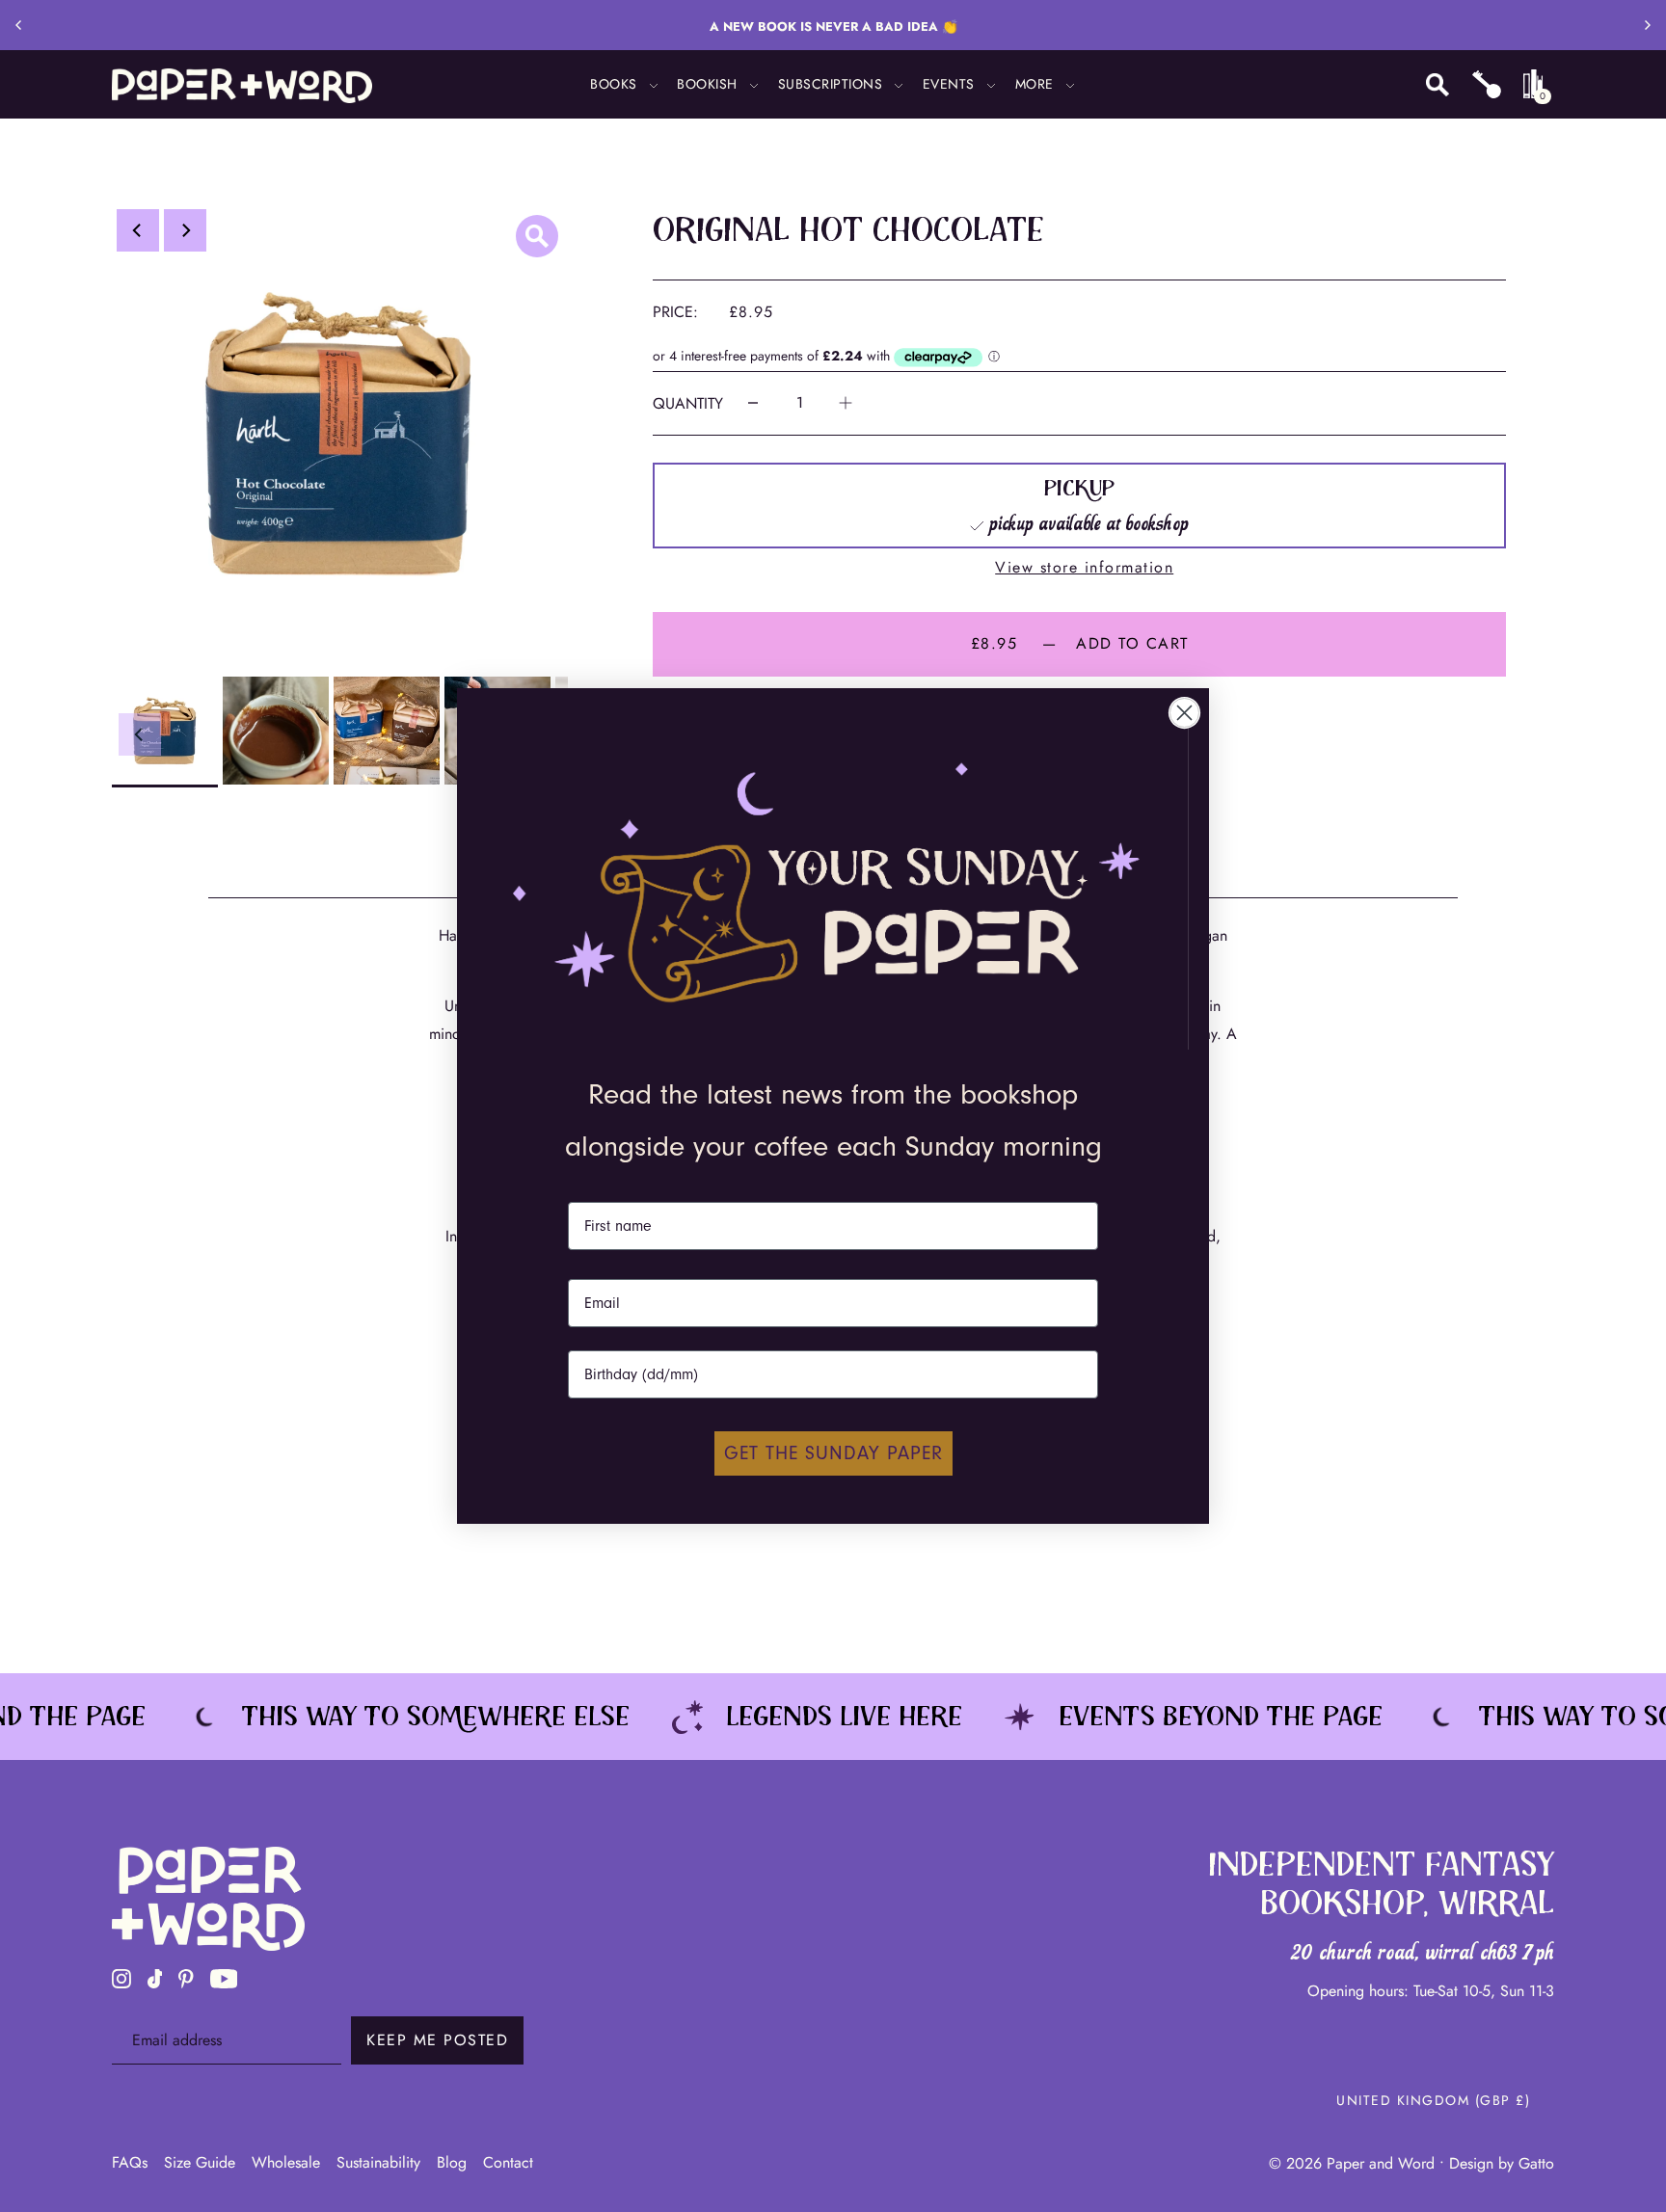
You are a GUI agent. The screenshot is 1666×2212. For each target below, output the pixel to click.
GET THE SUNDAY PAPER (833, 1453)
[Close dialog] (1184, 713)
